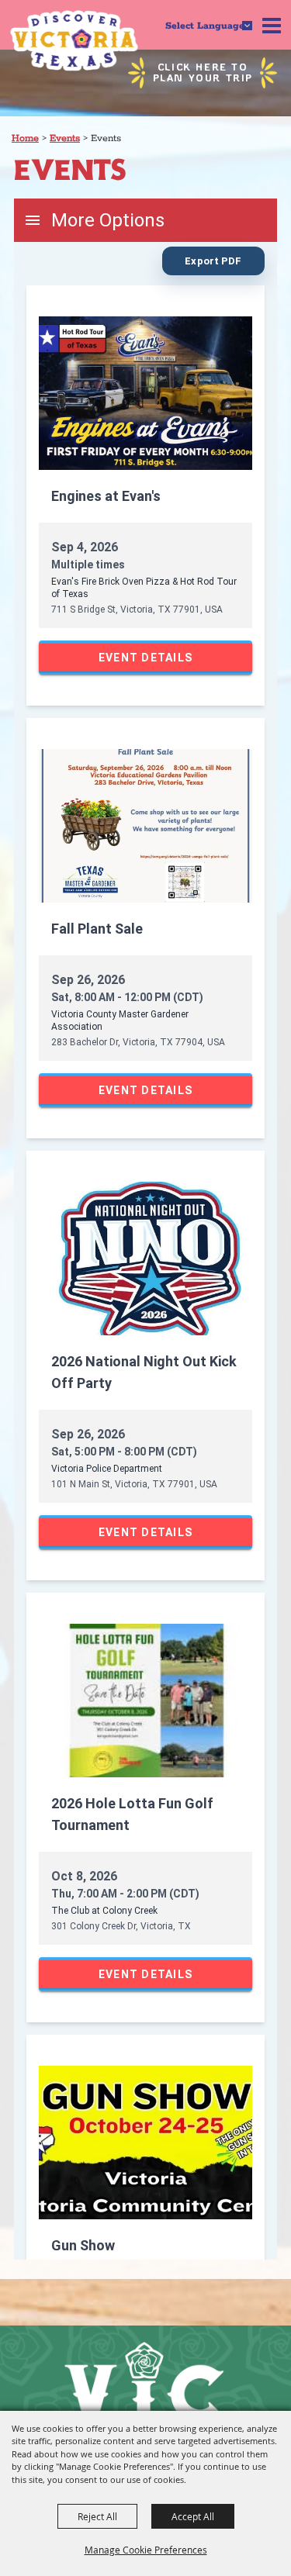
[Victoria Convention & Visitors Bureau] (74, 41)
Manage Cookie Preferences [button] (146, 2550)
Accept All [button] (193, 2516)
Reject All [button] (97, 2516)
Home (25, 138)
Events (65, 138)
